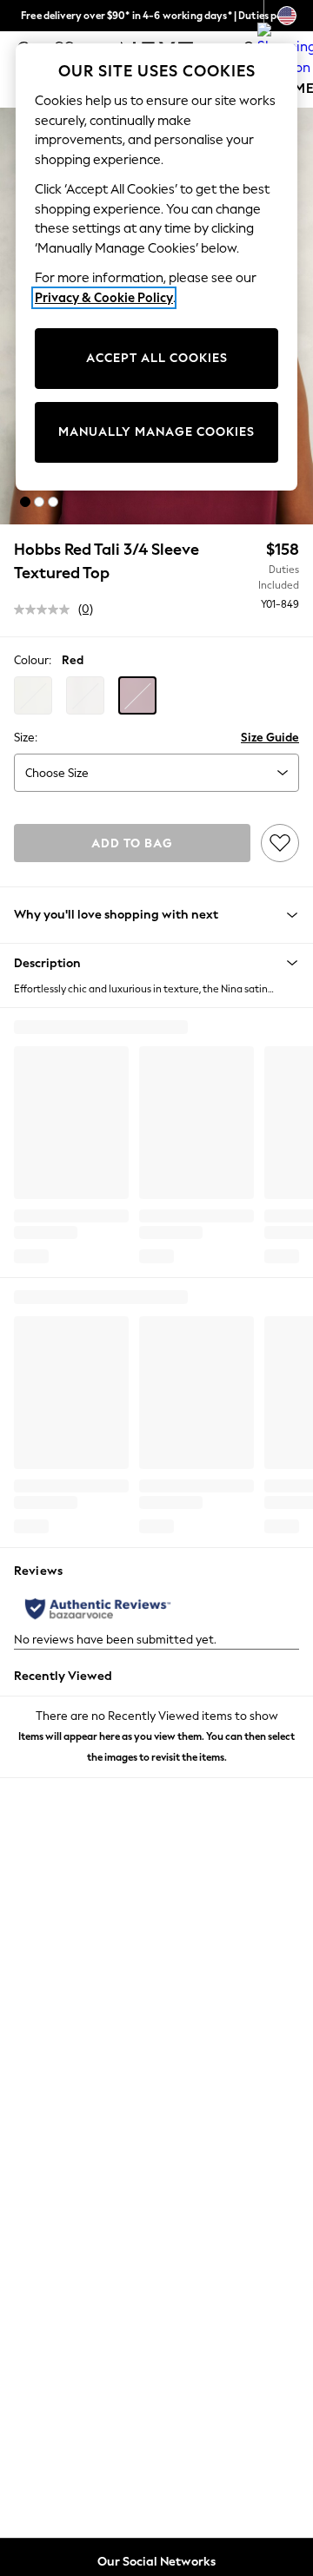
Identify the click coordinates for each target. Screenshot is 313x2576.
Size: (26, 738)
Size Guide (270, 738)
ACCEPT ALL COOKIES (157, 358)
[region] (156, 267)
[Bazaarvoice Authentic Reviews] (98, 1609)
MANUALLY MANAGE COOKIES (156, 432)
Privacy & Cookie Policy (104, 298)
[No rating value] (46, 609)
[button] (25, 502)
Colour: (33, 660)
